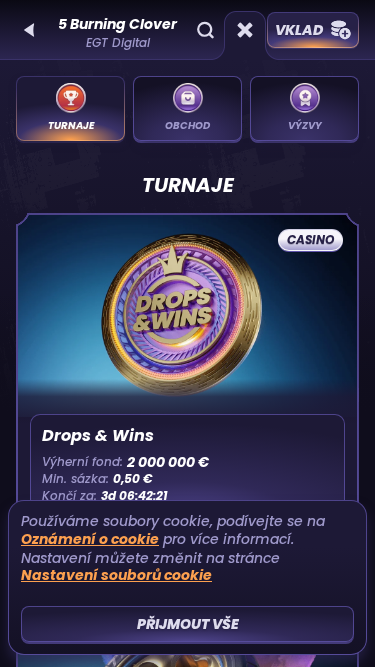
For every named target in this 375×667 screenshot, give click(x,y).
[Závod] (245, 30)
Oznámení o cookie (90, 539)
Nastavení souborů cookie (116, 575)
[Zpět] (30, 30)
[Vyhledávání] (205, 30)
